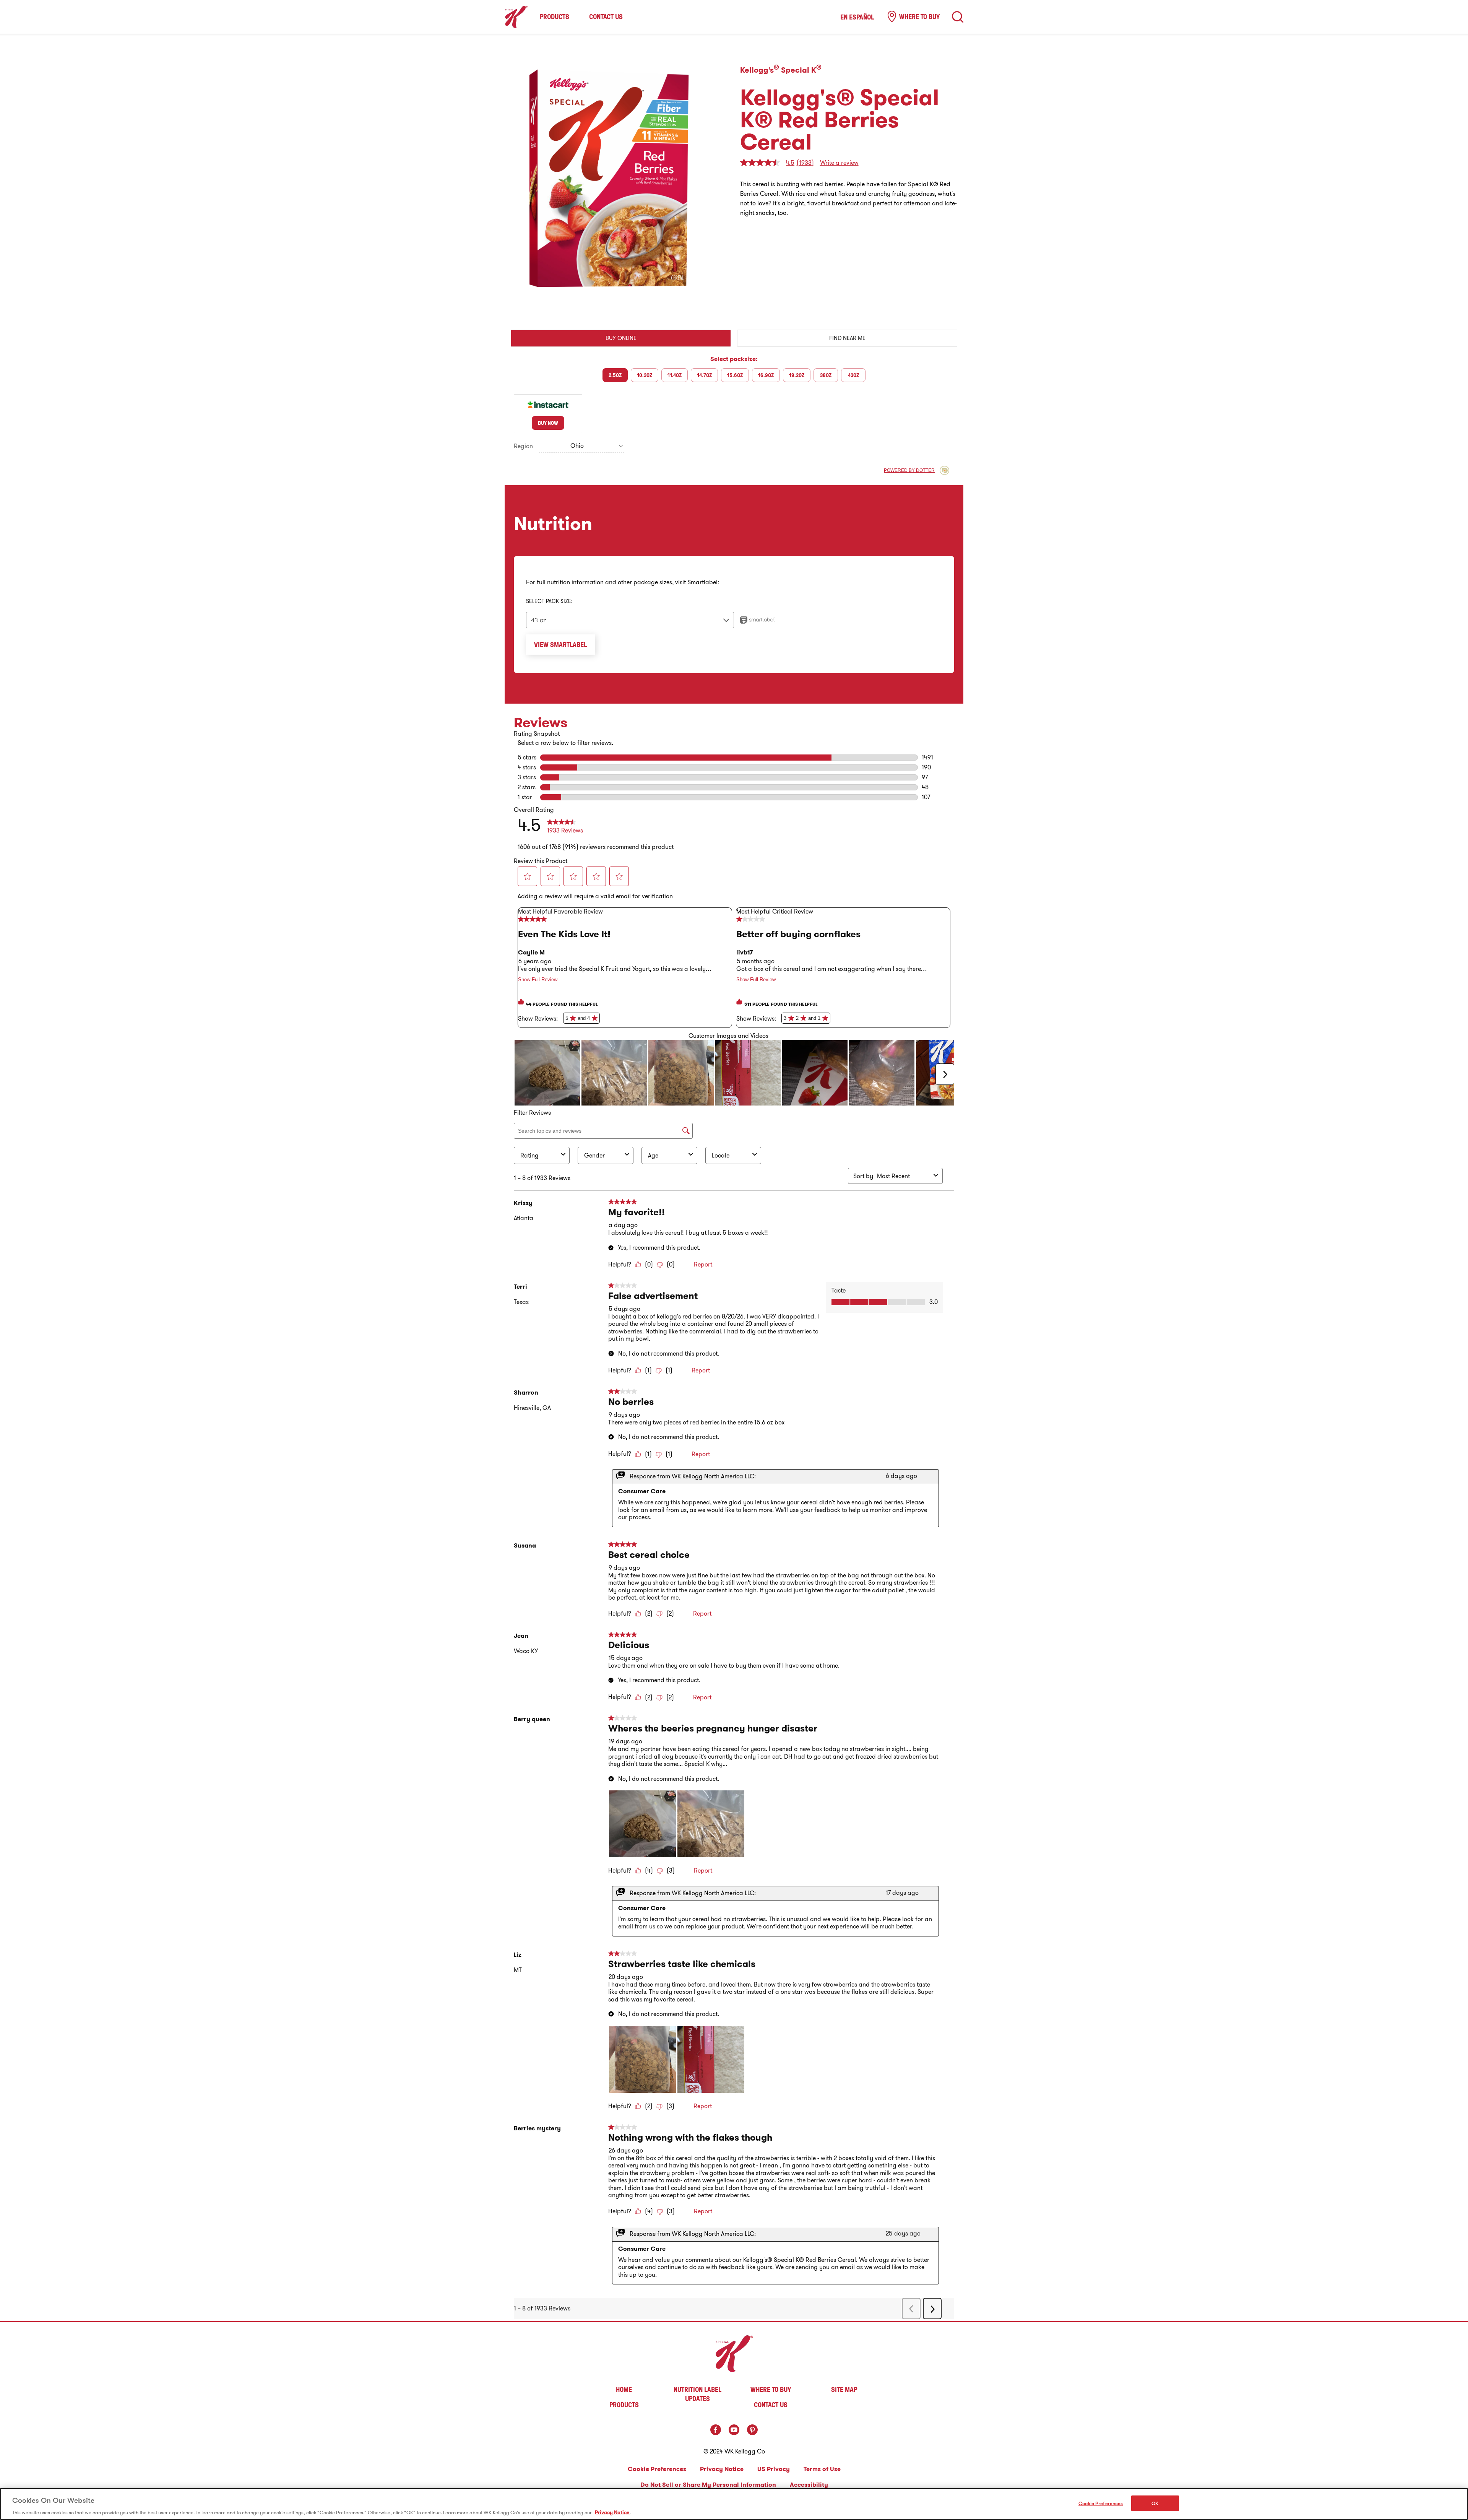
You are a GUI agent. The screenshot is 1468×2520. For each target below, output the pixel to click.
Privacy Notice (722, 2469)
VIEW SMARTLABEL (560, 644)
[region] (734, 2504)
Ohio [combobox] (577, 445)
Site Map (844, 2389)
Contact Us (606, 17)
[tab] (621, 338)
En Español (857, 17)
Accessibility (809, 2485)
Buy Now (548, 423)
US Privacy (774, 2469)
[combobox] (581, 446)
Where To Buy (771, 2389)
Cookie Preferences (1101, 2503)
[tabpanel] (734, 404)
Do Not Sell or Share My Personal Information (708, 2485)
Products (555, 17)
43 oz (539, 620)
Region (523, 446)
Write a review (839, 163)
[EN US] (958, 17)
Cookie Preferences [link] (657, 2469)
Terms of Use (822, 2469)
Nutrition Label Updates (697, 2394)
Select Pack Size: (549, 601)
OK (1155, 2503)
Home (624, 2389)
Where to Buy (919, 16)
